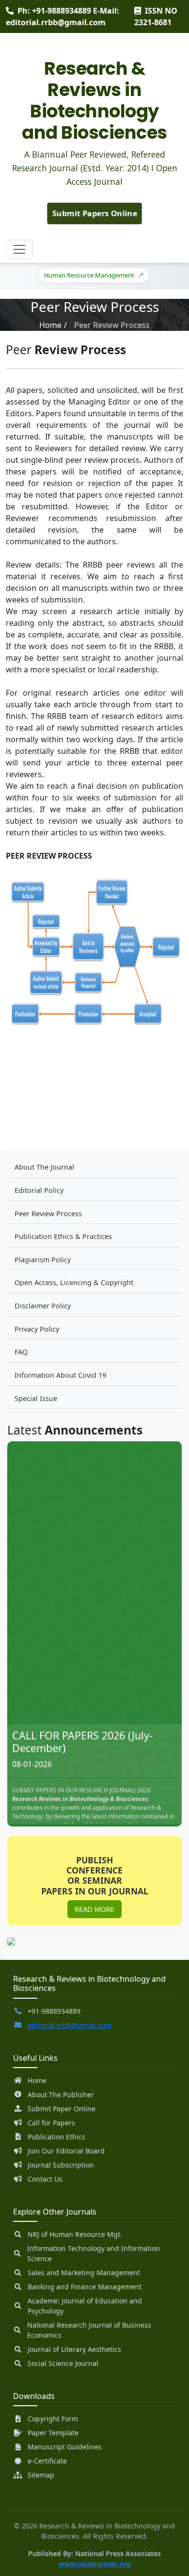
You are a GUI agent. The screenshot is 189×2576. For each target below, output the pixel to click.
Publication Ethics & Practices (63, 1236)
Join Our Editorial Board (66, 2151)
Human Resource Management (82, 275)
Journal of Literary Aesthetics (74, 2349)
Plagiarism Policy (43, 1260)
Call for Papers (51, 2123)
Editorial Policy (39, 1190)
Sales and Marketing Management (84, 2273)
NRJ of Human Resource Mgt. (75, 2234)
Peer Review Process (48, 1214)
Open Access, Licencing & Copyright (74, 1282)
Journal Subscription (61, 2165)
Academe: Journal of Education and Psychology (85, 2306)
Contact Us (45, 2179)
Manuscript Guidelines (65, 2447)
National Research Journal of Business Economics (89, 2330)
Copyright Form (53, 2419)
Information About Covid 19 (60, 1375)
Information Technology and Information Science (94, 2253)
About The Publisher (61, 2095)
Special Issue (36, 1398)
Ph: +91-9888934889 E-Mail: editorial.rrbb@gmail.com (63, 16)
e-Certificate (47, 2461)
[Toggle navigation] (19, 249)
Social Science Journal (63, 2363)
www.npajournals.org (95, 2564)
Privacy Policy (37, 1329)
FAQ (21, 1352)
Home (50, 325)
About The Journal (44, 1167)
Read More (94, 1909)
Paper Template (53, 2433)
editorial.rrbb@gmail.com (70, 2025)
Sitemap (41, 2475)
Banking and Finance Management (85, 2287)
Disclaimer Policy (43, 1306)
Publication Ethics (56, 2137)
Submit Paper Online (62, 2109)
